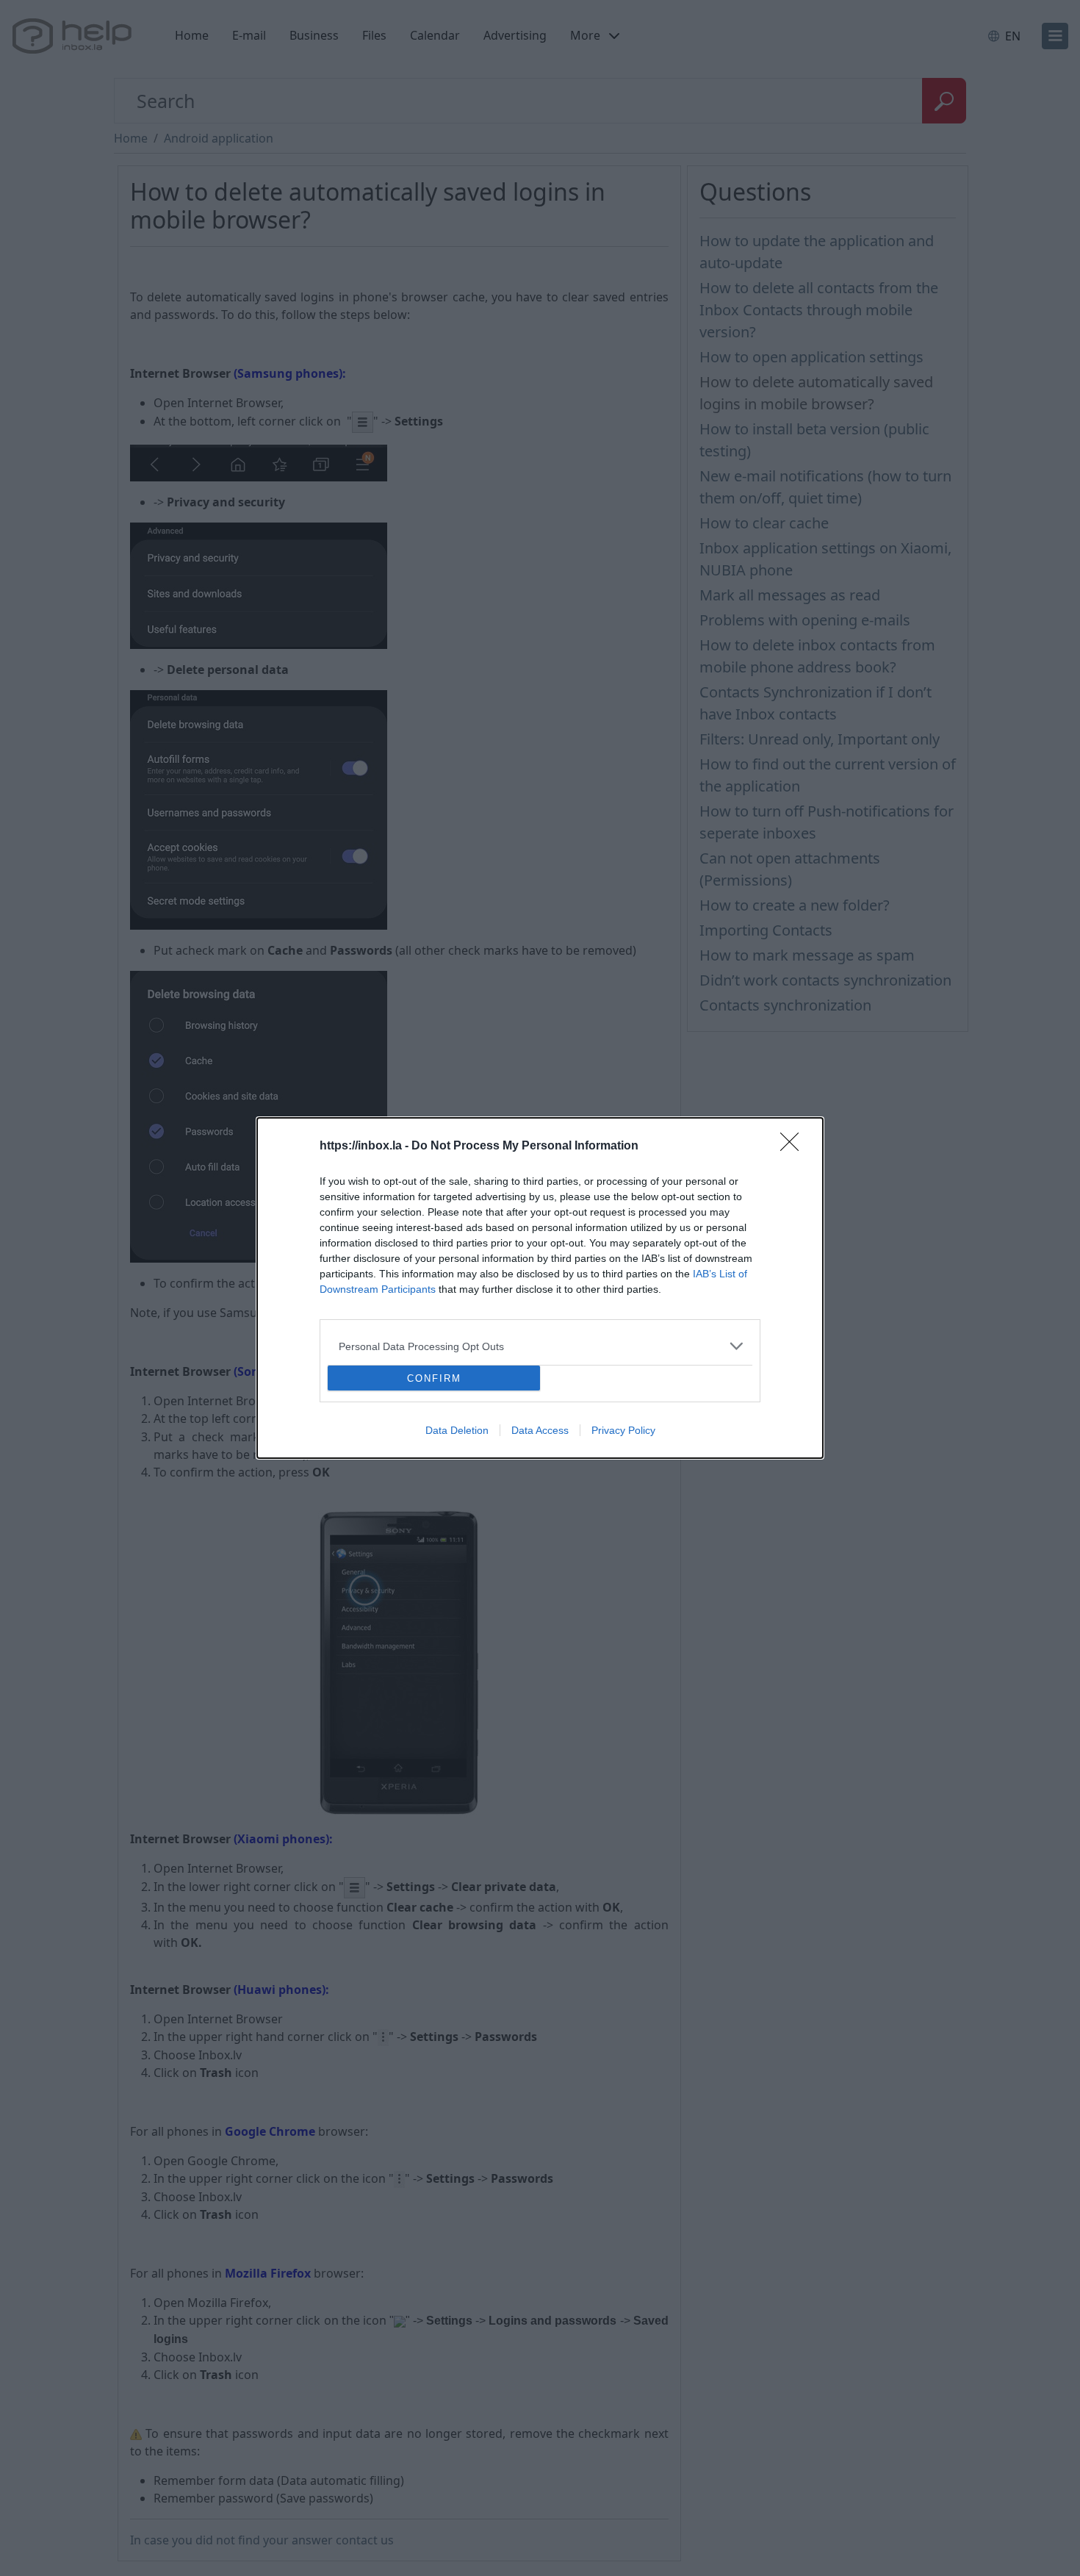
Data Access (540, 1430)
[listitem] (540, 1346)
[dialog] (540, 1288)
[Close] (794, 1147)
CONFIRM (434, 1378)
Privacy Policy (623, 1430)
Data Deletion (457, 1430)
